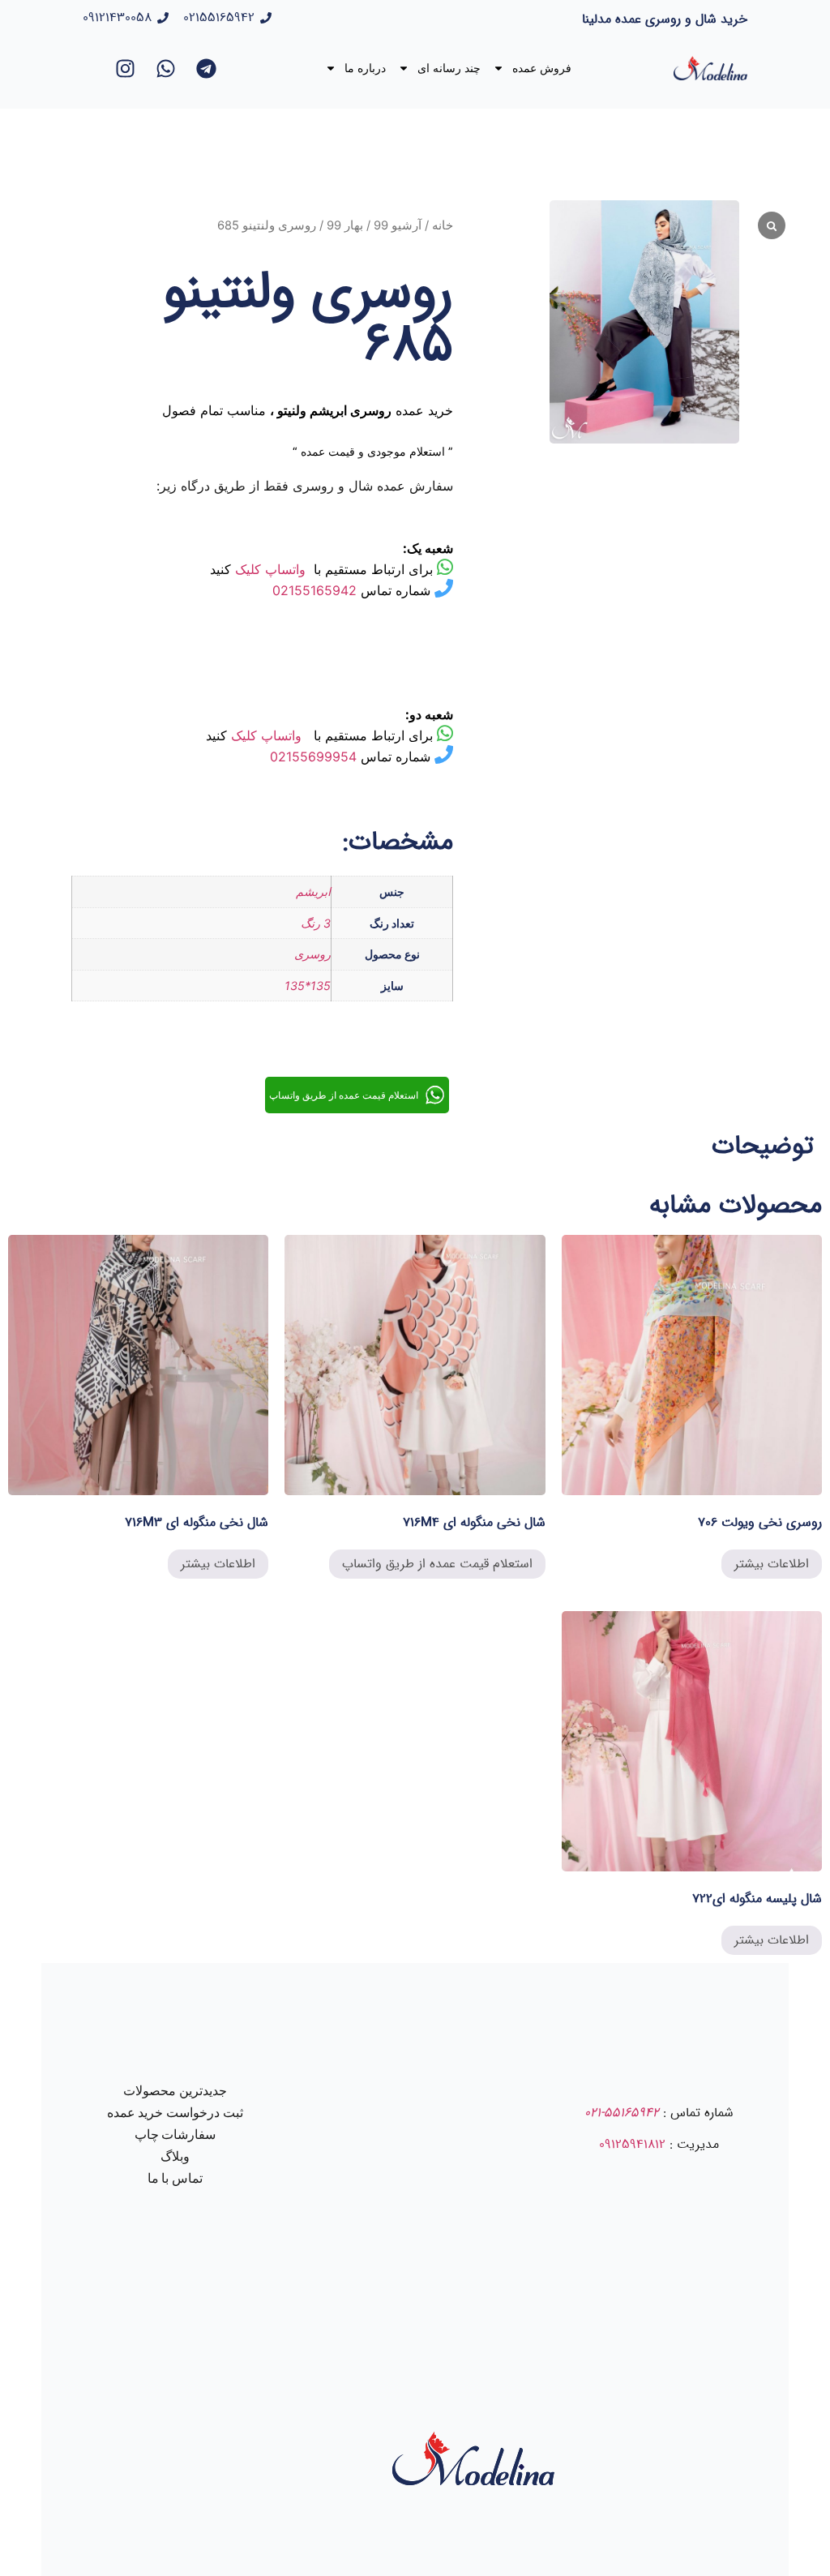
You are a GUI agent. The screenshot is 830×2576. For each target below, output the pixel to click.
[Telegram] (207, 68)
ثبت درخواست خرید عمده (175, 2113)
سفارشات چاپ (175, 2135)
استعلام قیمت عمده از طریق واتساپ (437, 1564)
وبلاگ (175, 2156)
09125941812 (632, 2144)
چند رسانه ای (449, 68)
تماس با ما (175, 2178)
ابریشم (313, 892)
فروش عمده (542, 68)
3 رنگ (316, 923)
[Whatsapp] (166, 68)
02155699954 (313, 757)
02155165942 (314, 590)
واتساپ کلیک (270, 569)
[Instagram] (126, 68)
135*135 (308, 986)
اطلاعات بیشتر (772, 1564)
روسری (312, 954)
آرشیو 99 (398, 225)
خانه (443, 225)
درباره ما (365, 68)
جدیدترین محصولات (175, 2091)
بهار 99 (345, 225)
